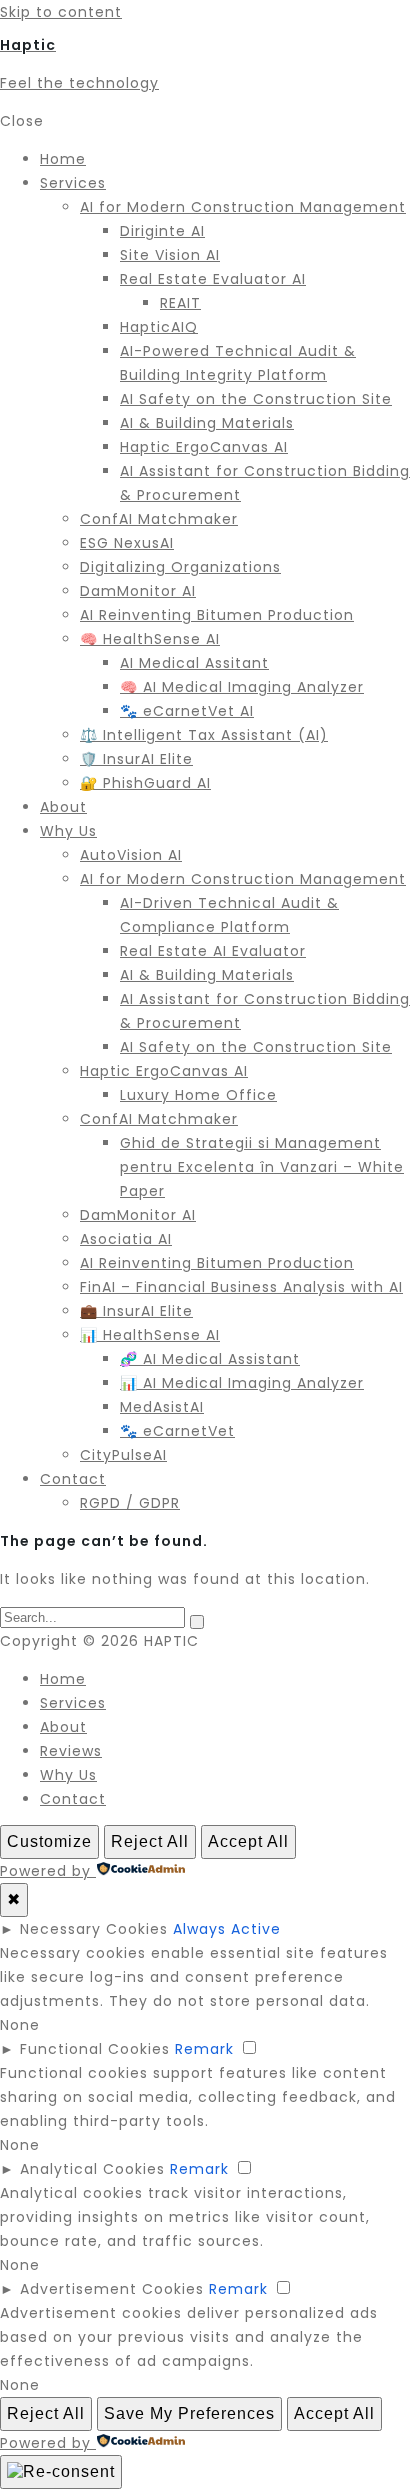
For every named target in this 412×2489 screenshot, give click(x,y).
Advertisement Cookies (112, 2289)
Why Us (68, 1775)
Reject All (150, 1841)
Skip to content (61, 12)
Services (73, 1703)
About (63, 1727)
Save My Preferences (189, 2413)
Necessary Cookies (94, 1929)
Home (63, 1679)
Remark (204, 2049)
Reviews (71, 1751)
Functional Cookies (95, 2049)
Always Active (227, 1929)
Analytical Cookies (92, 2169)
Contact (73, 1799)
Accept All (248, 1841)
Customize (49, 1841)
